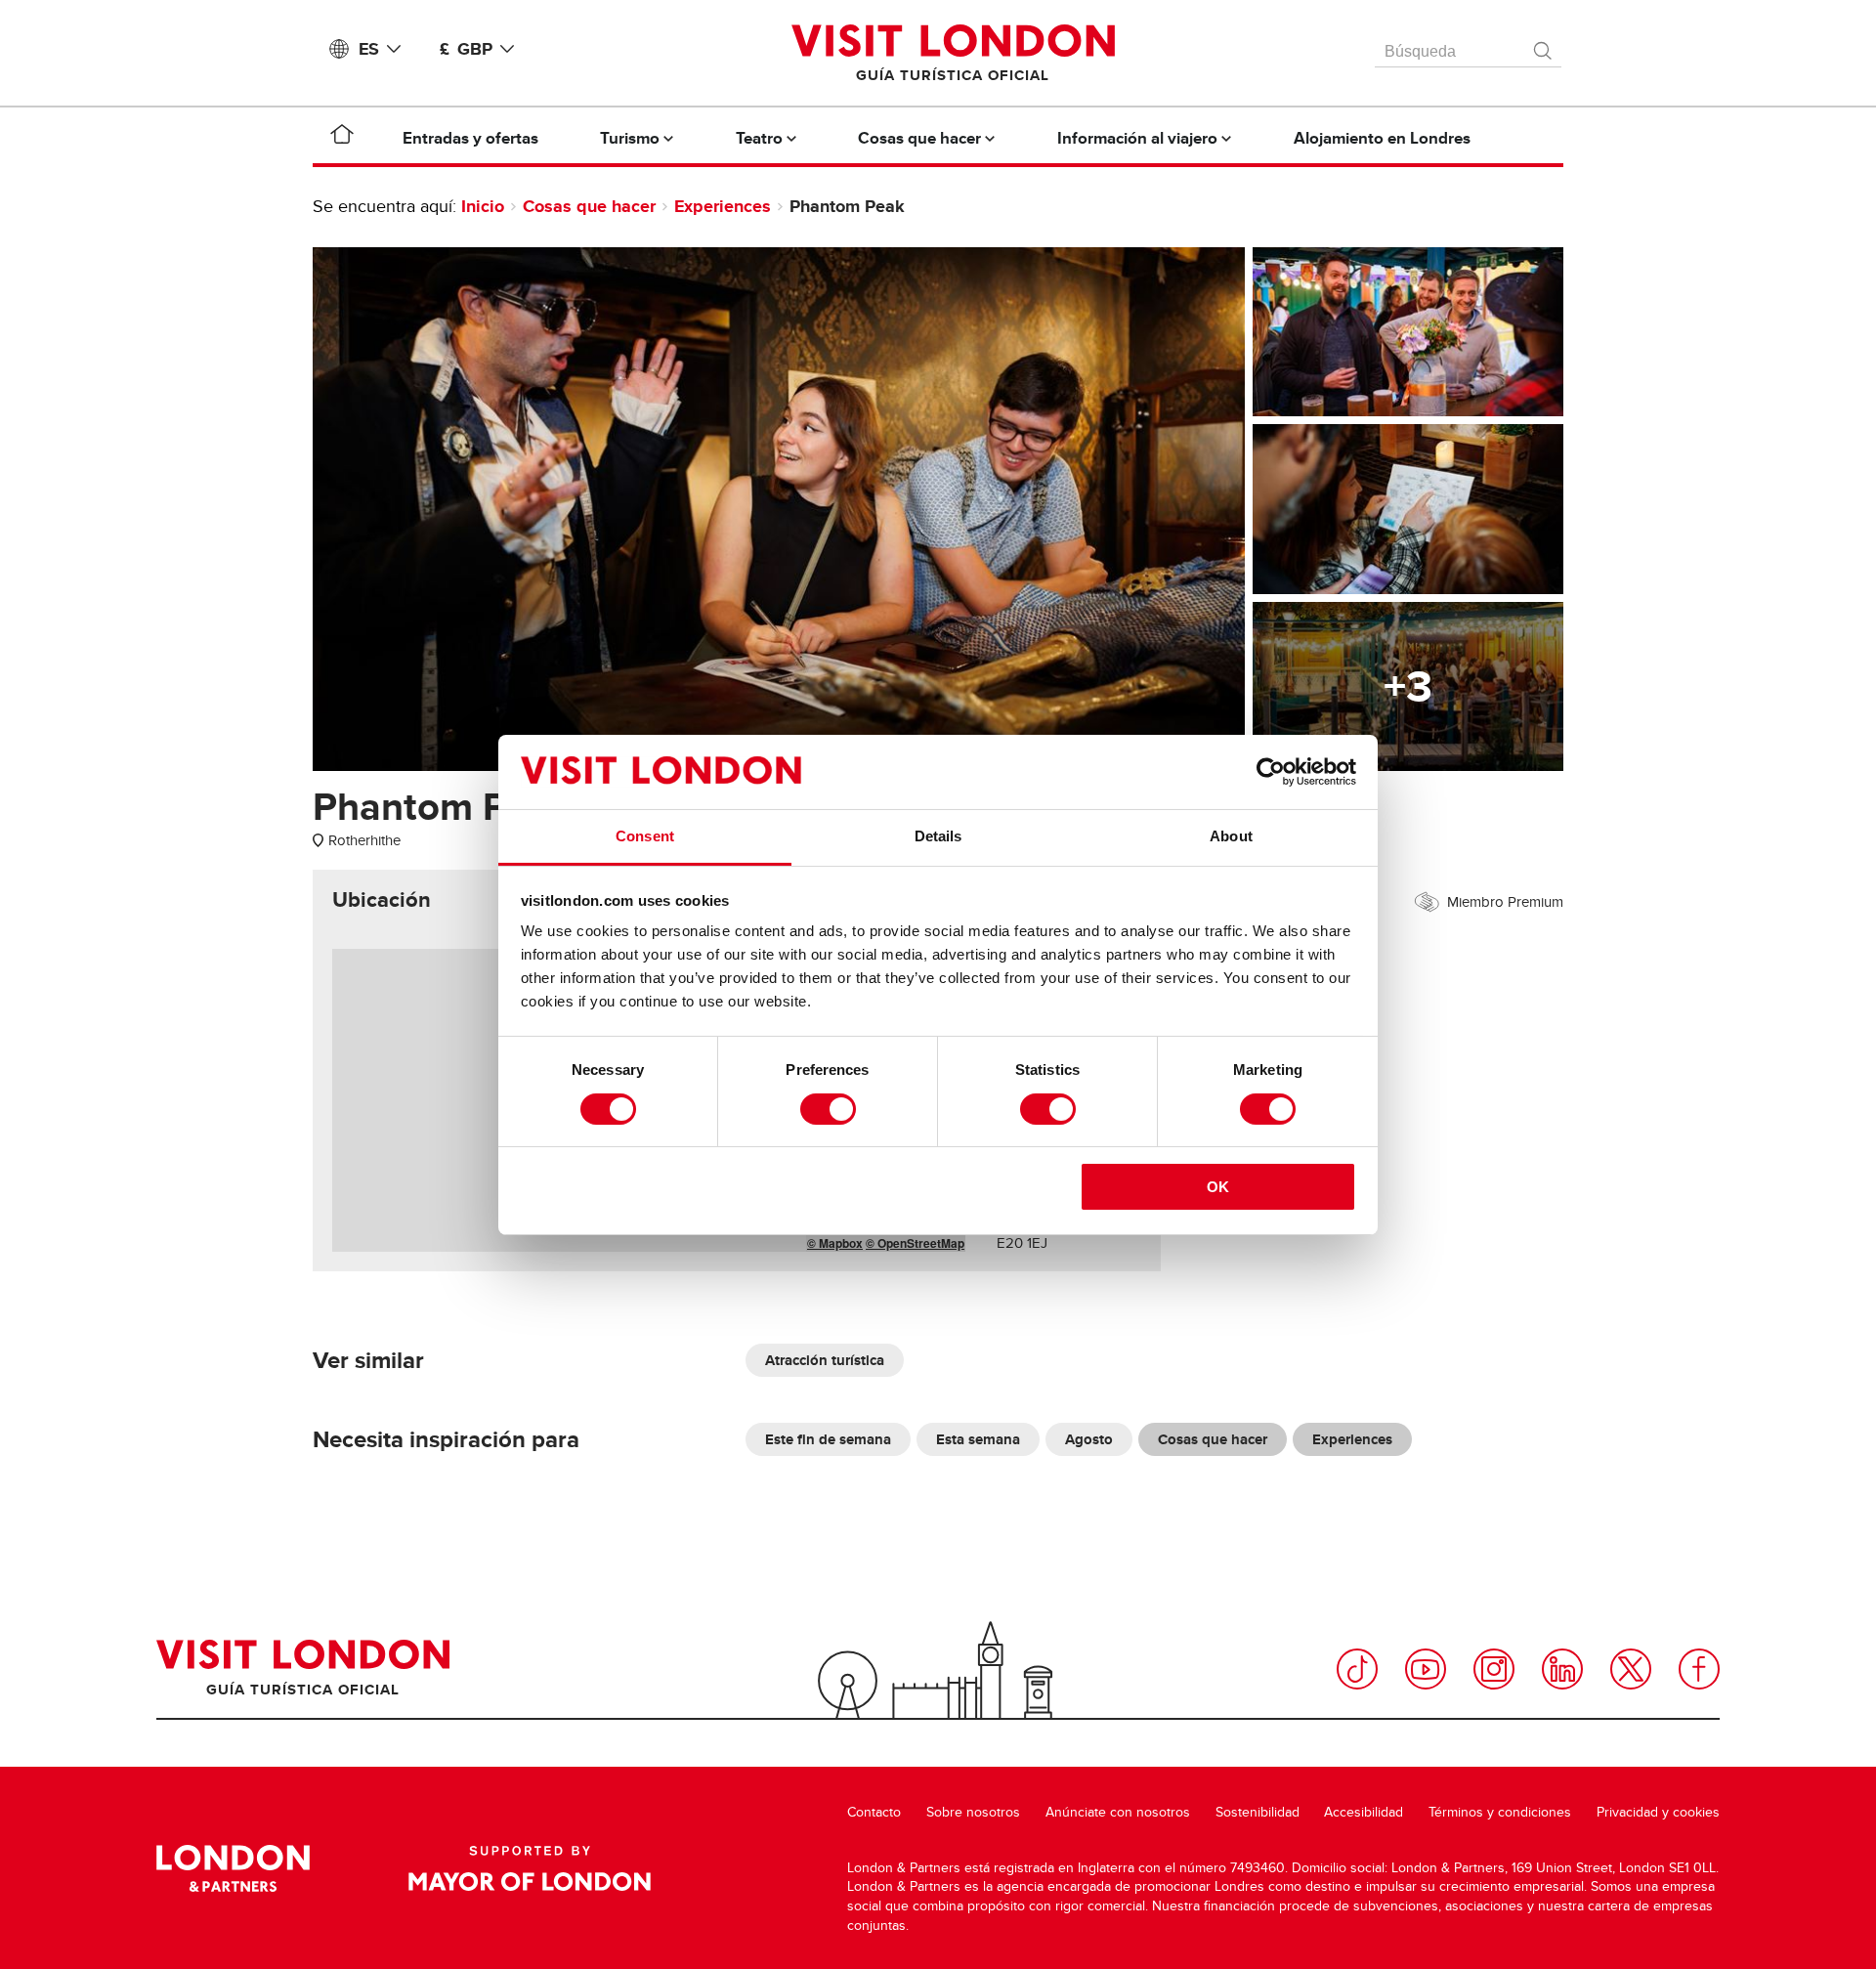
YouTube (1426, 1669)
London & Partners (233, 1868)
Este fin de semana (828, 1439)
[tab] (382, 900)
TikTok (1357, 1669)
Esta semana (978, 1439)
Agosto (1089, 1439)
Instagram (1494, 1669)
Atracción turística (825, 1360)
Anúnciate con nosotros (1118, 1812)
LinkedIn (1562, 1669)
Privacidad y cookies (1658, 1812)
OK (1218, 1187)
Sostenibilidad (1258, 1812)
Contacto (874, 1812)
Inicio (483, 206)
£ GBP (466, 49)
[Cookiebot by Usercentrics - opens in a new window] (1271, 772)
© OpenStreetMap (915, 1243)
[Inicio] (342, 138)
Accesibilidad (1364, 1812)
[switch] (828, 1109)
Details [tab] (938, 836)
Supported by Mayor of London (530, 1868)
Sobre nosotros (973, 1812)
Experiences (723, 206)
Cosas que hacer (589, 206)
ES (369, 49)
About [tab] (1231, 836)
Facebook (1699, 1669)
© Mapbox (835, 1243)
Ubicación (382, 900)
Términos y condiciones (1500, 1812)
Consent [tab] (645, 836)
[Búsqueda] (1544, 46)
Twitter (1631, 1669)
